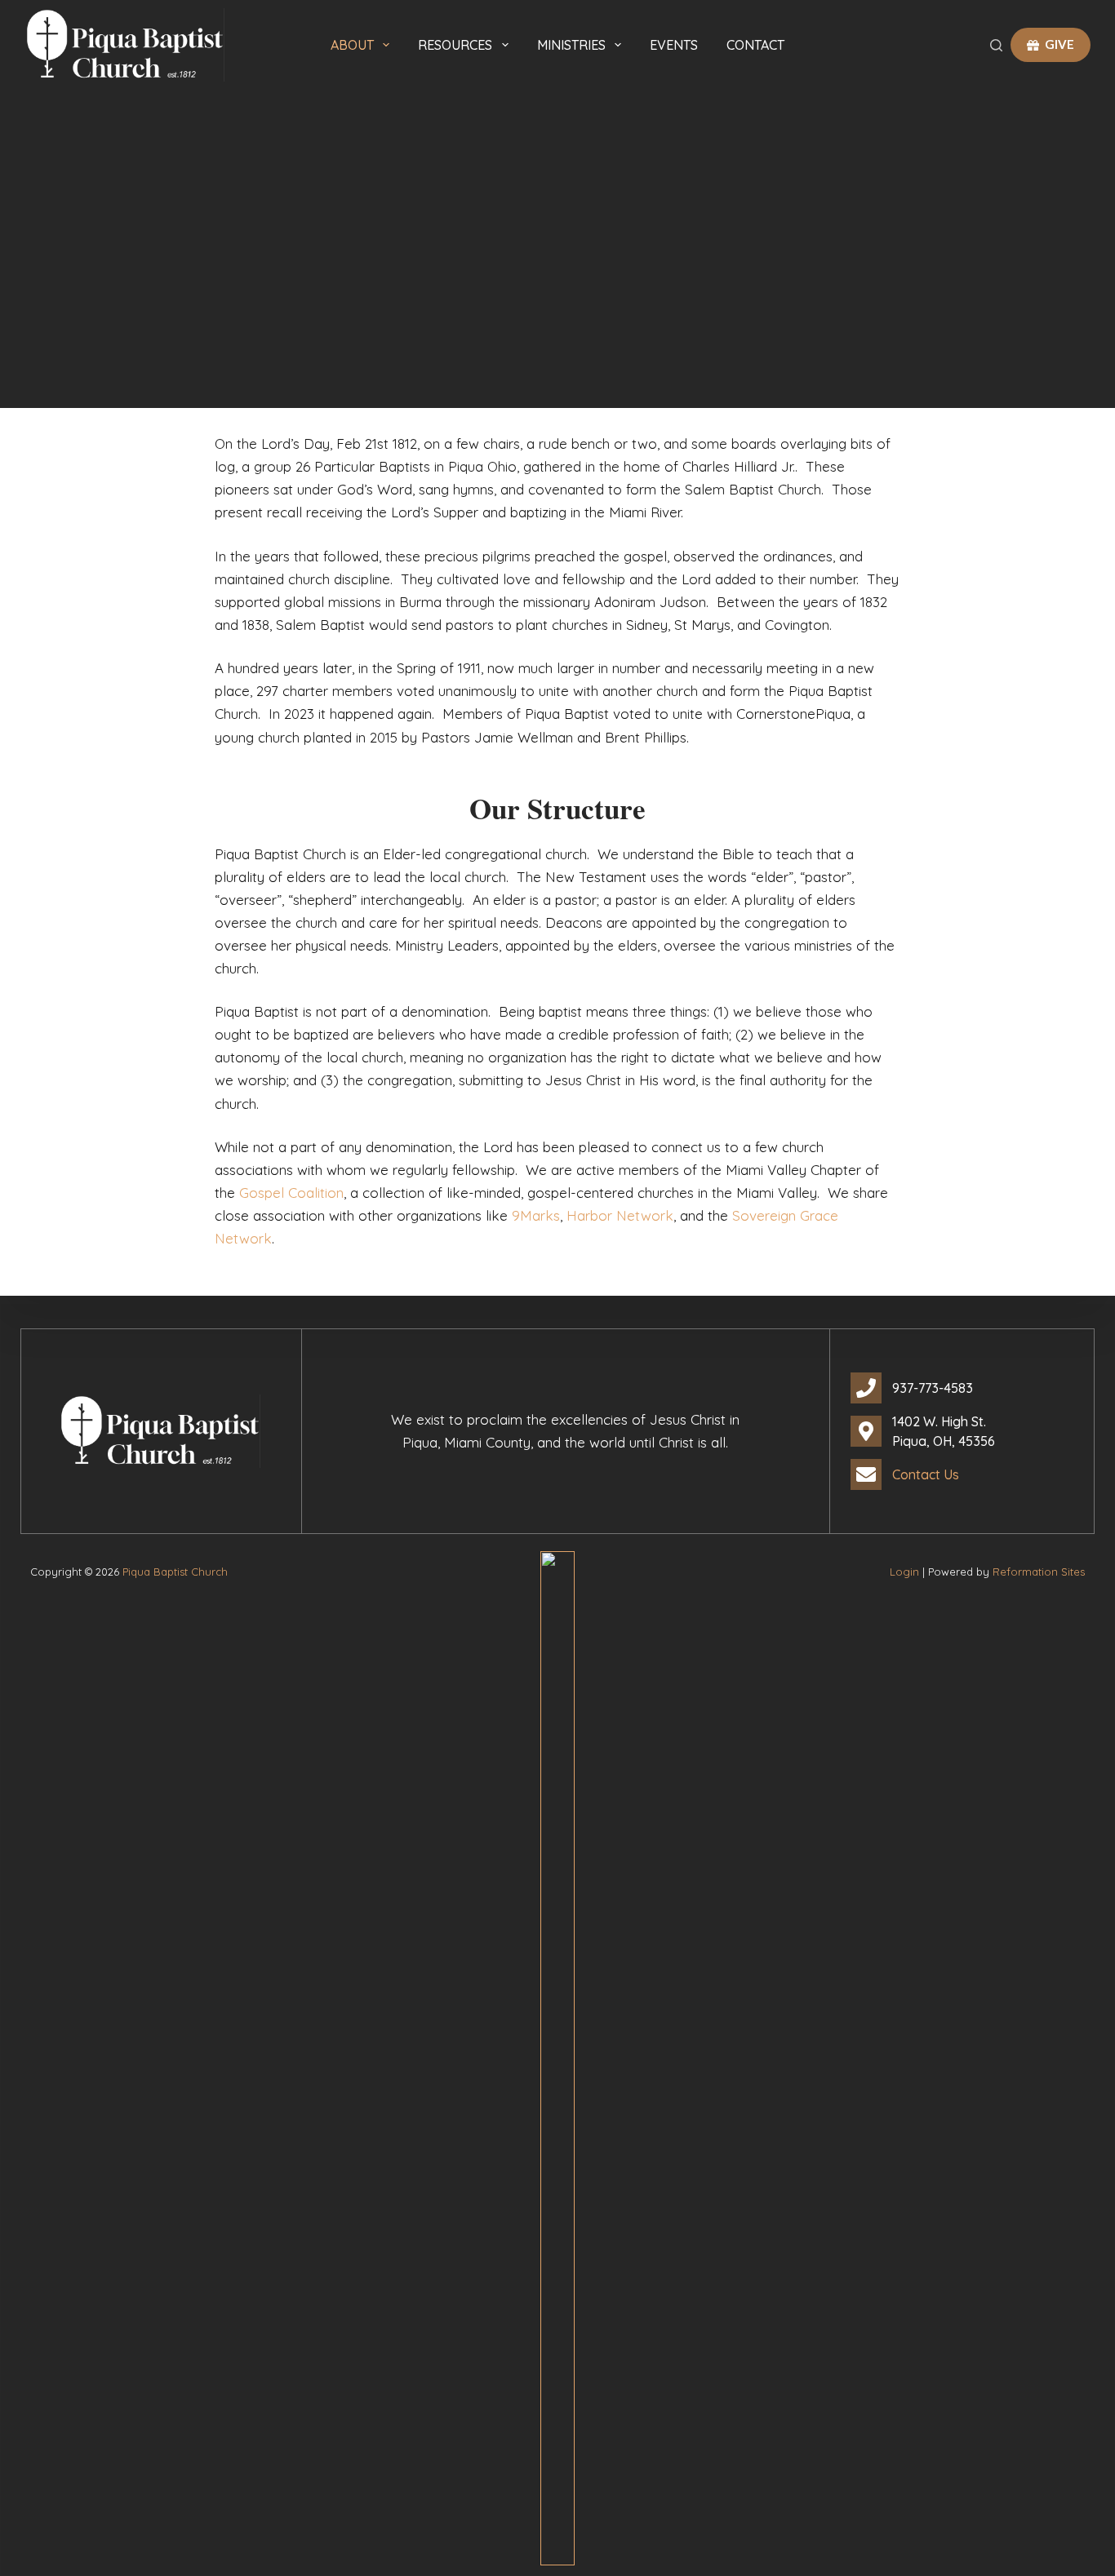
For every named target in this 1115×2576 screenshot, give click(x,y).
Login (904, 1572)
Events (674, 45)
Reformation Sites (1039, 1572)
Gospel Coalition (291, 1193)
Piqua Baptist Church (175, 1572)
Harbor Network (620, 1215)
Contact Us (926, 1474)
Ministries (571, 45)
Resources (455, 45)
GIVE (1059, 44)
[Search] (996, 45)
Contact (755, 45)
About (352, 45)
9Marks (536, 1215)
